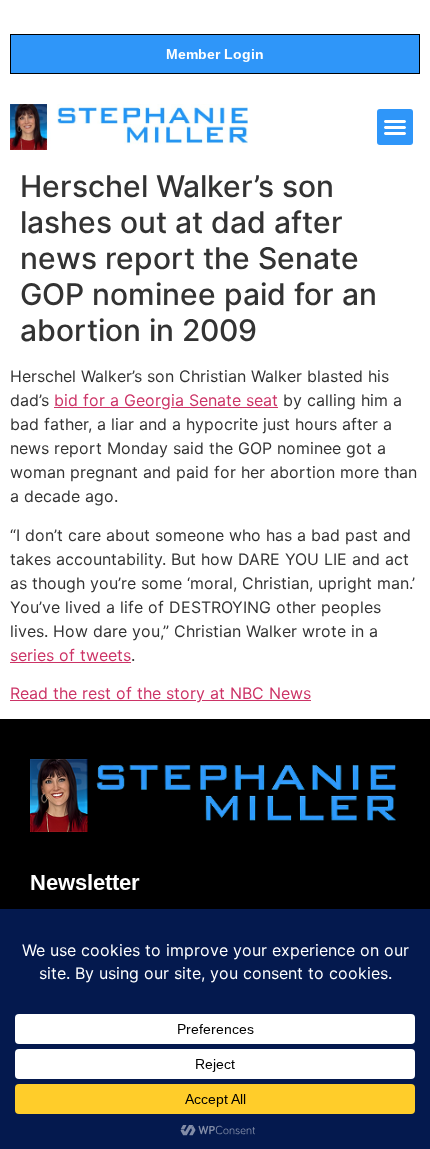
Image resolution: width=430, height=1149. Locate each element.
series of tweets (70, 655)
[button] (395, 127)
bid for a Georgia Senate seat (166, 400)
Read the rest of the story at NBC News (160, 693)
